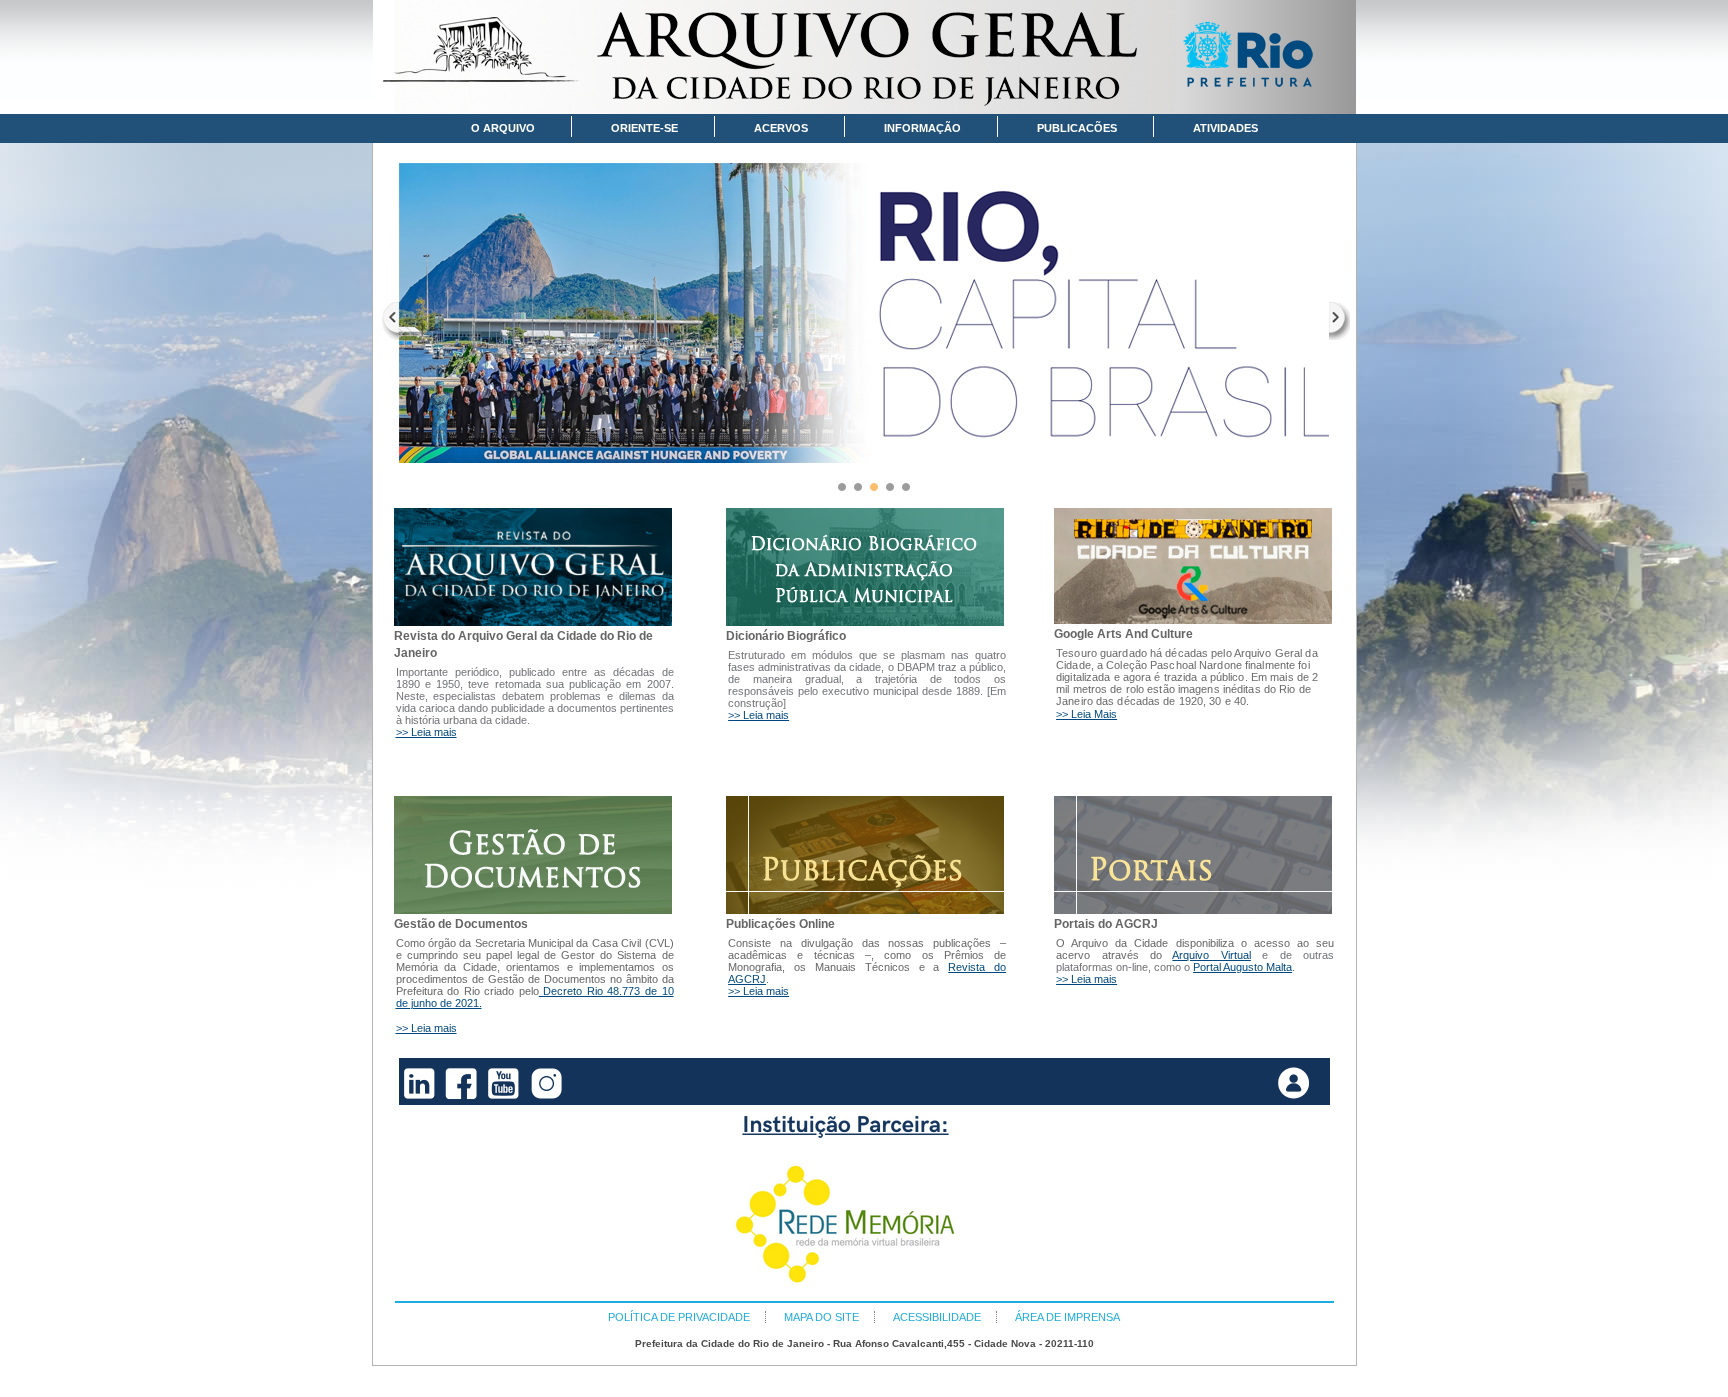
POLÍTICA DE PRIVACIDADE (679, 1317)
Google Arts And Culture (1123, 634)
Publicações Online (780, 924)
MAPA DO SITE (821, 1317)
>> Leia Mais (1086, 714)
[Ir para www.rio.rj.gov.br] (1255, 58)
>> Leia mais (426, 732)
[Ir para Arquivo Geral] (864, 57)
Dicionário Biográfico (786, 636)
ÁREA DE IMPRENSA (1067, 1317)
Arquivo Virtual (1211, 955)
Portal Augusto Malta (1242, 967)
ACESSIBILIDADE (937, 1317)
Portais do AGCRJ (1106, 924)
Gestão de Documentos (461, 924)
